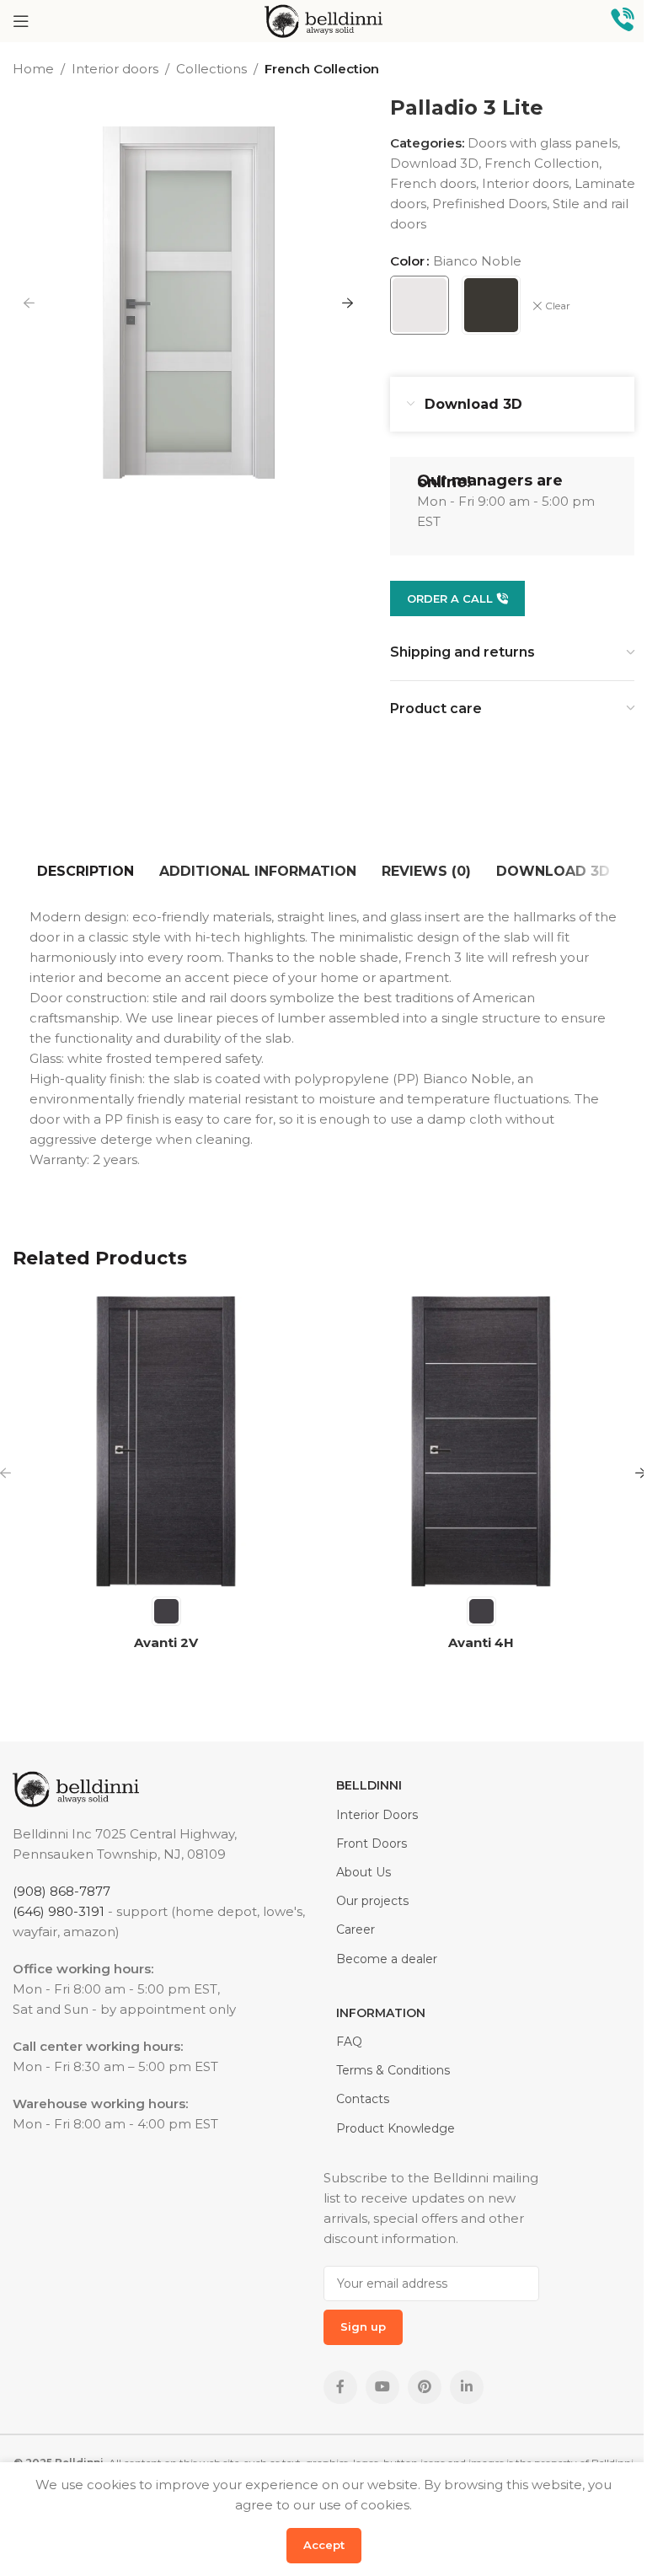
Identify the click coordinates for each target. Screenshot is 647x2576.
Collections (211, 69)
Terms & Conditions (393, 2070)
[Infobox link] (623, 21)
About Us (364, 1872)
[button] (29, 303)
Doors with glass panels (543, 143)
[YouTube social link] (382, 2387)
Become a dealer (387, 1959)
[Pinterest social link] (425, 2387)
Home (33, 69)
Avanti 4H (481, 1642)
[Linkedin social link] (467, 2387)
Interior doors (115, 69)
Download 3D (434, 163)
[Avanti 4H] (481, 1441)
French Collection (322, 69)
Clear (558, 306)
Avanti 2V (166, 1642)
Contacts (363, 2099)
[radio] (420, 305)
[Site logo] (323, 20)
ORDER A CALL (450, 598)
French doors (433, 183)
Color (407, 261)
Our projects (372, 1901)
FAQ (349, 2042)
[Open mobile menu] (21, 21)
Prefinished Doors (489, 204)
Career (356, 1929)
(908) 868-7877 (61, 1891)
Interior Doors (377, 1815)
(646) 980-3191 (59, 1911)
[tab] (86, 872)
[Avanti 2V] (166, 1441)
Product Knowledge (396, 2128)
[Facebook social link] (340, 2387)
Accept (324, 2545)
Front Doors (372, 1843)
